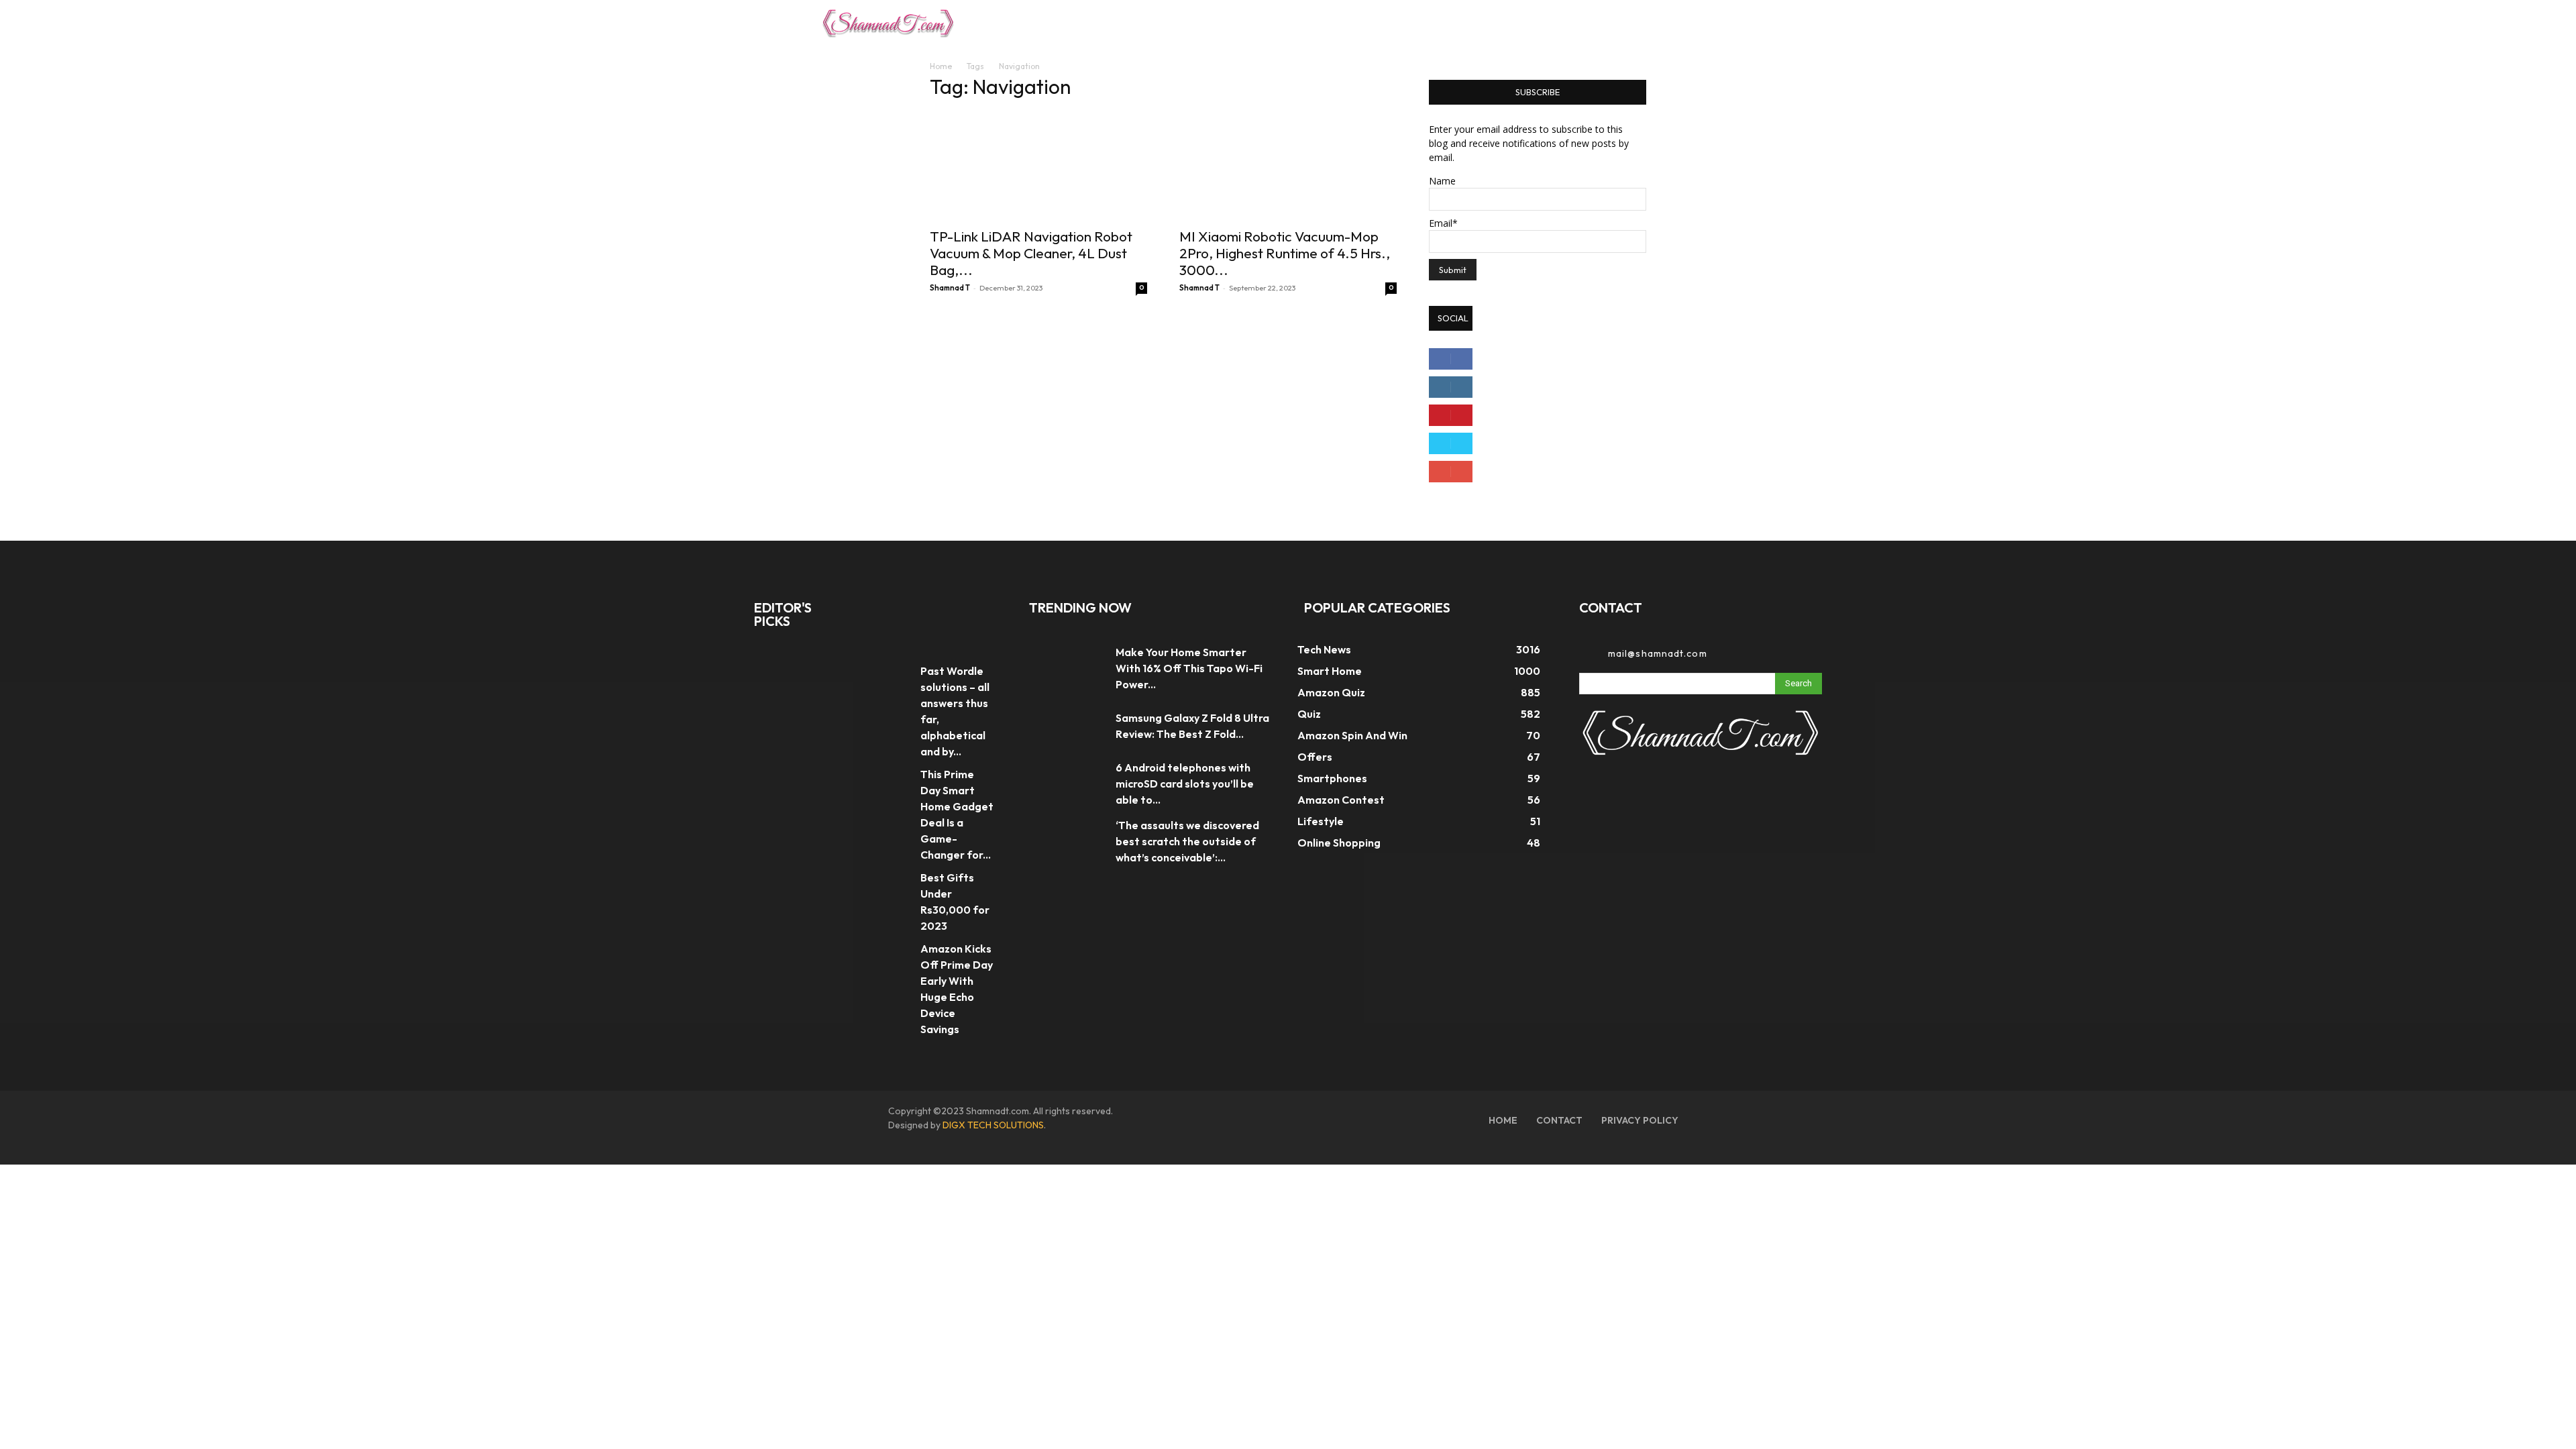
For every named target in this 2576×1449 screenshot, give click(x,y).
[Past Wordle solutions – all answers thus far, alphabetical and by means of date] (888, 676)
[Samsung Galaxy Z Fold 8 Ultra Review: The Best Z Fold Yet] (1066, 726)
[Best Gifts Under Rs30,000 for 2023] (888, 882)
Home (941, 66)
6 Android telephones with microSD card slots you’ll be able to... (1185, 784)
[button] (1739, 23)
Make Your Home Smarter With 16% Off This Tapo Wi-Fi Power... (1189, 668)
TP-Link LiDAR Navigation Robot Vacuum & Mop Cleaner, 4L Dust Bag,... (1031, 253)
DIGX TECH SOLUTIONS (993, 1125)
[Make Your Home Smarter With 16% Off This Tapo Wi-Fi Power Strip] (1066, 668)
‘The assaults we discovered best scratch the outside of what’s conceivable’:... (1187, 841)
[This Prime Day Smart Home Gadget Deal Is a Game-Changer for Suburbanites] (888, 779)
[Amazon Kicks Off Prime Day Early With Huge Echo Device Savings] (888, 954)
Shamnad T (950, 288)
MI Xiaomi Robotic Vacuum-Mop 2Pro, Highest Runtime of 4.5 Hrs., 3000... (1285, 253)
